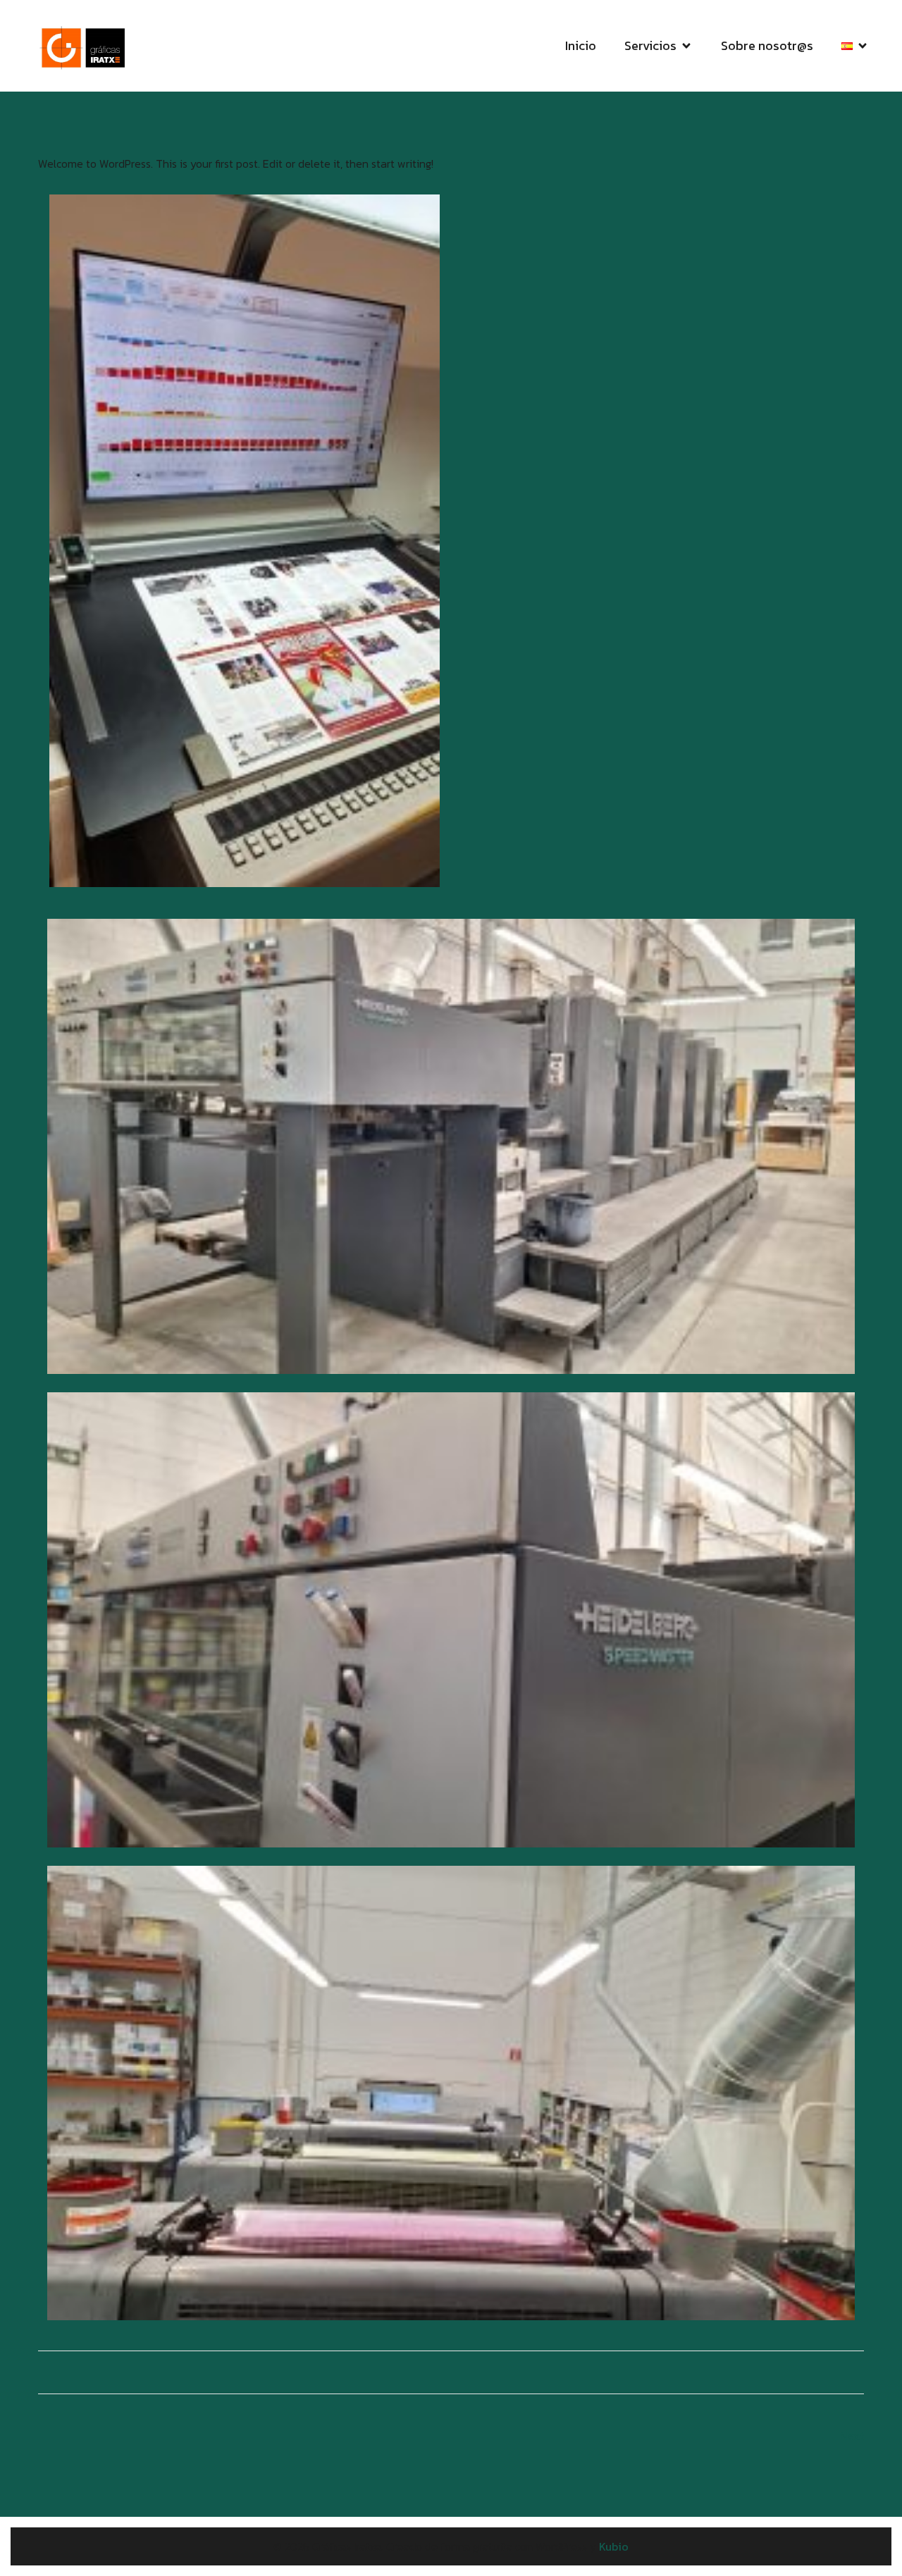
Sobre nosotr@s (767, 45)
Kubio (614, 2546)
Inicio (581, 45)
